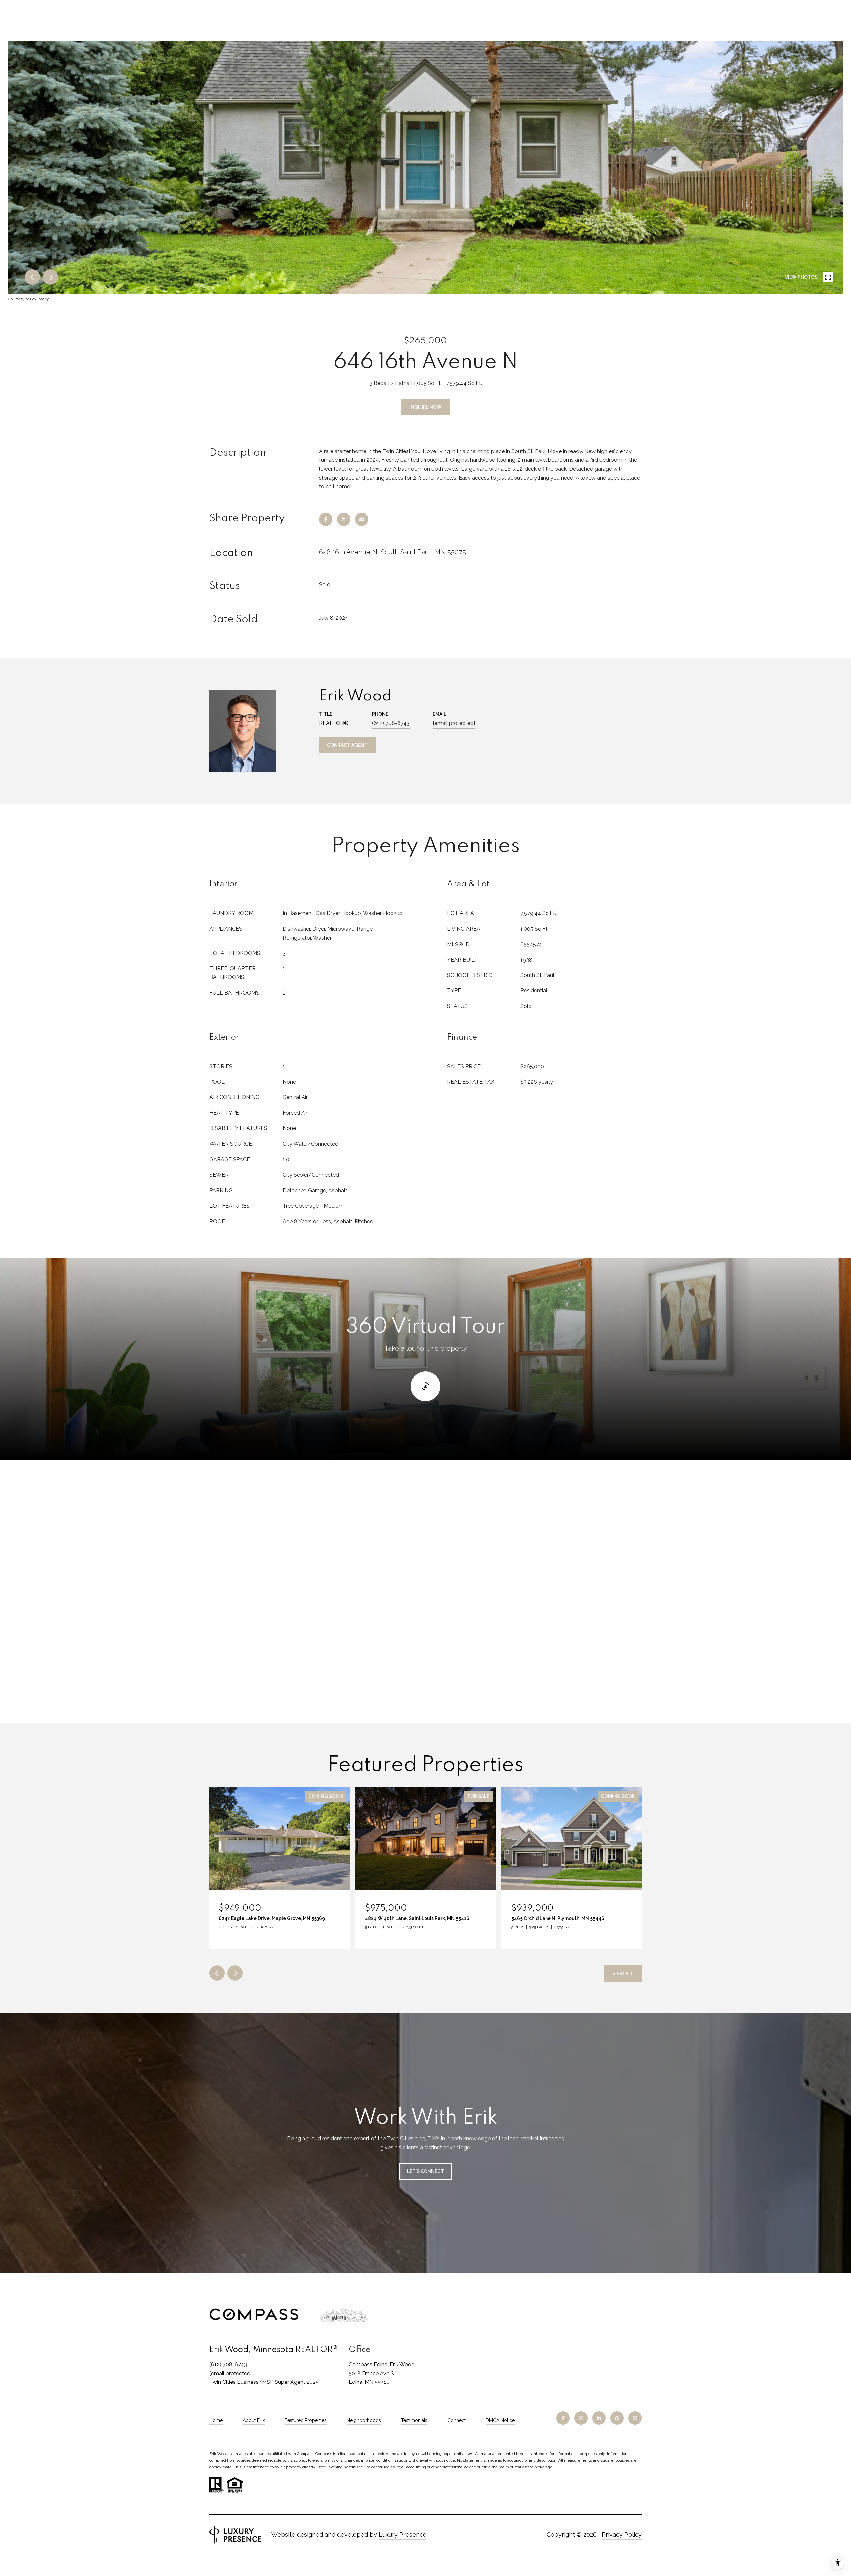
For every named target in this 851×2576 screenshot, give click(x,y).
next (50, 277)
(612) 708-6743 (391, 723)
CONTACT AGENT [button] (347, 745)
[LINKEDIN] (599, 2418)
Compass (324, 2454)
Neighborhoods (364, 2420)
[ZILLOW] (617, 2418)
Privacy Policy (622, 2535)
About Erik (254, 2420)
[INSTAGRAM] (581, 2418)
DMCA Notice (500, 2420)
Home (216, 2420)
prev (32, 277)
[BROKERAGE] (635, 2418)
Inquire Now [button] (425, 407)
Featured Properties (306, 2420)
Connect (457, 2420)
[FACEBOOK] (563, 2418)
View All (623, 1974)
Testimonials (414, 2420)
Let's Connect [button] (425, 2171)
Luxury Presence (403, 2535)
